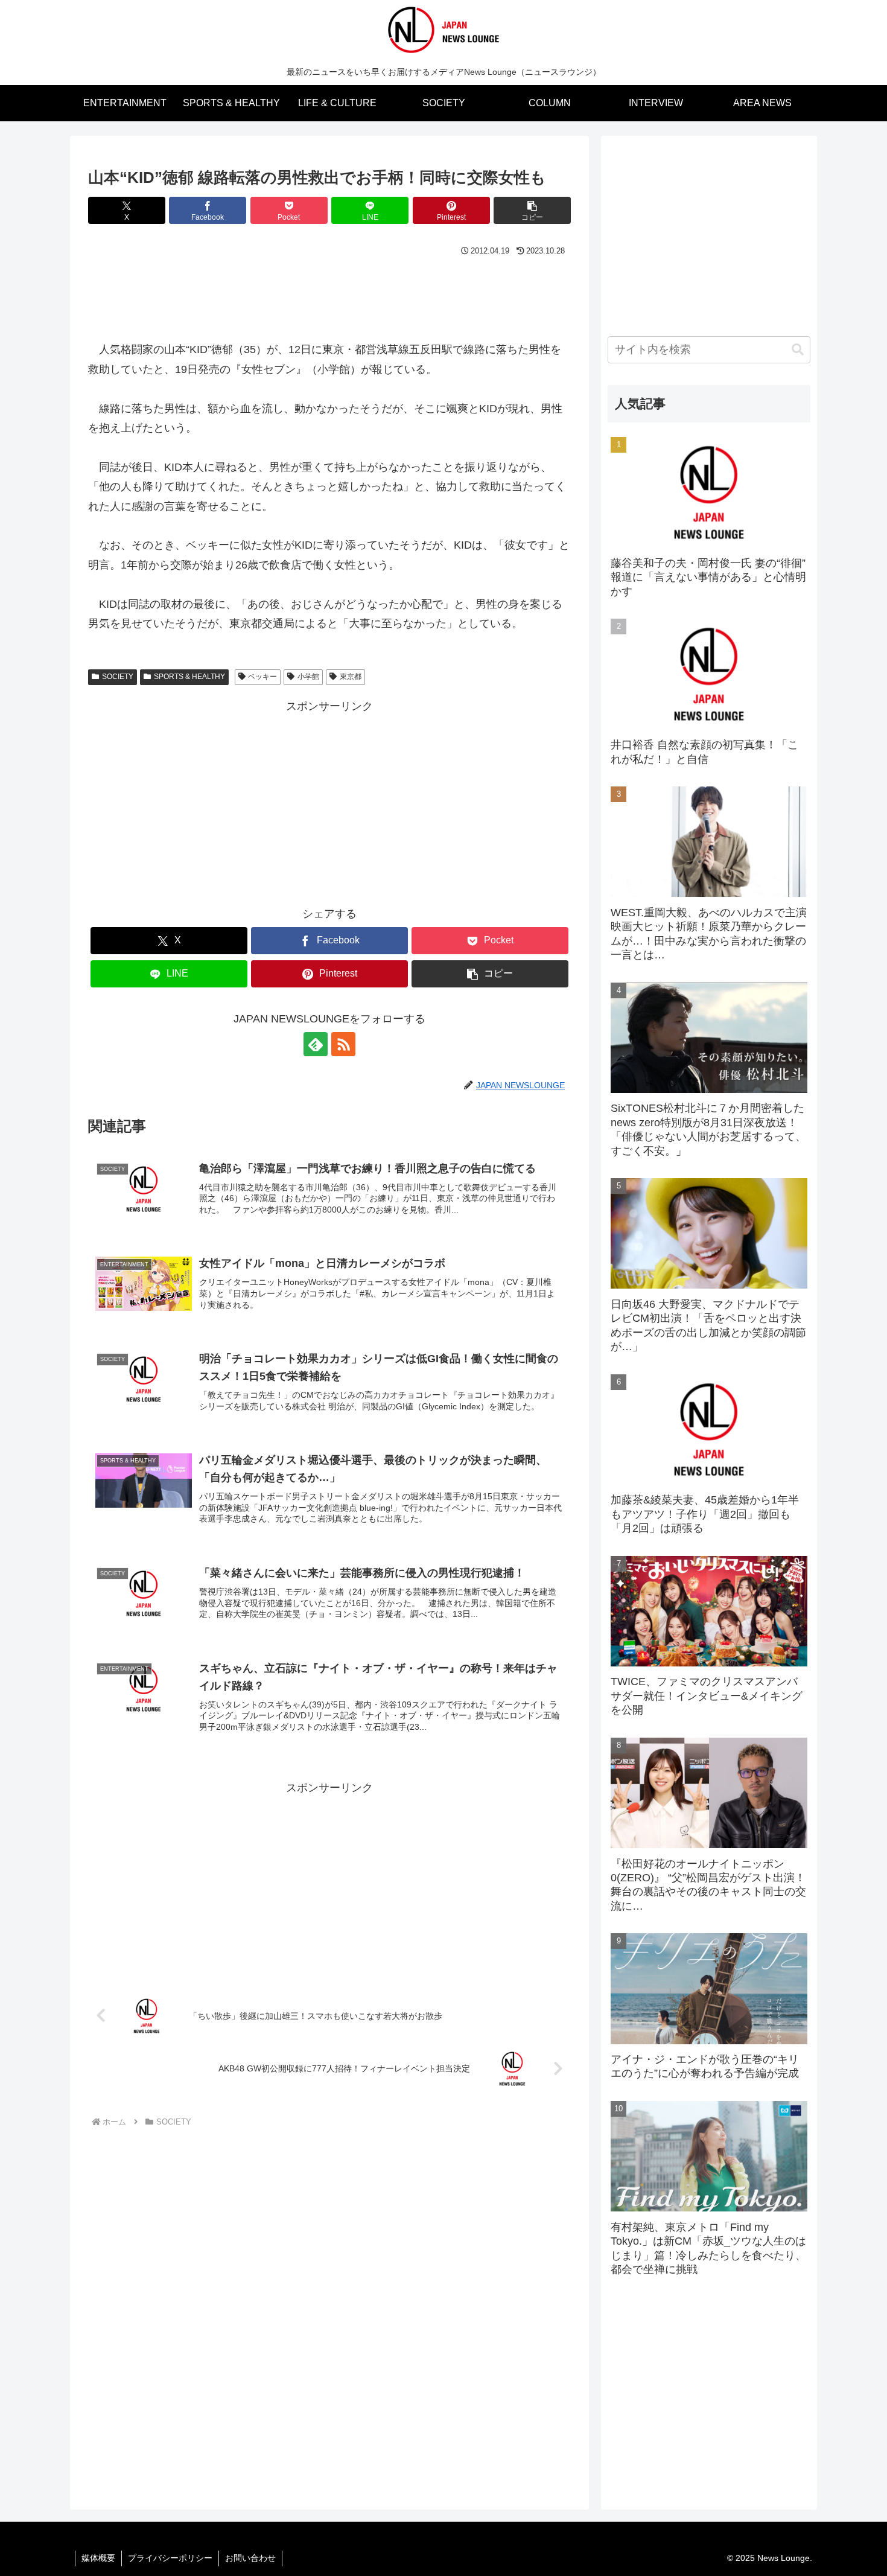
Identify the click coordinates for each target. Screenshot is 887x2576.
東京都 (351, 677)
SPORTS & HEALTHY (189, 677)
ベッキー (262, 677)
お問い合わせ (250, 2558)
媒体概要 (98, 2558)
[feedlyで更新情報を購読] (316, 1044)
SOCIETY (118, 677)
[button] (532, 210)
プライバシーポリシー (170, 2558)
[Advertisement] (329, 293)
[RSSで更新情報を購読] (343, 1044)
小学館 (308, 677)
